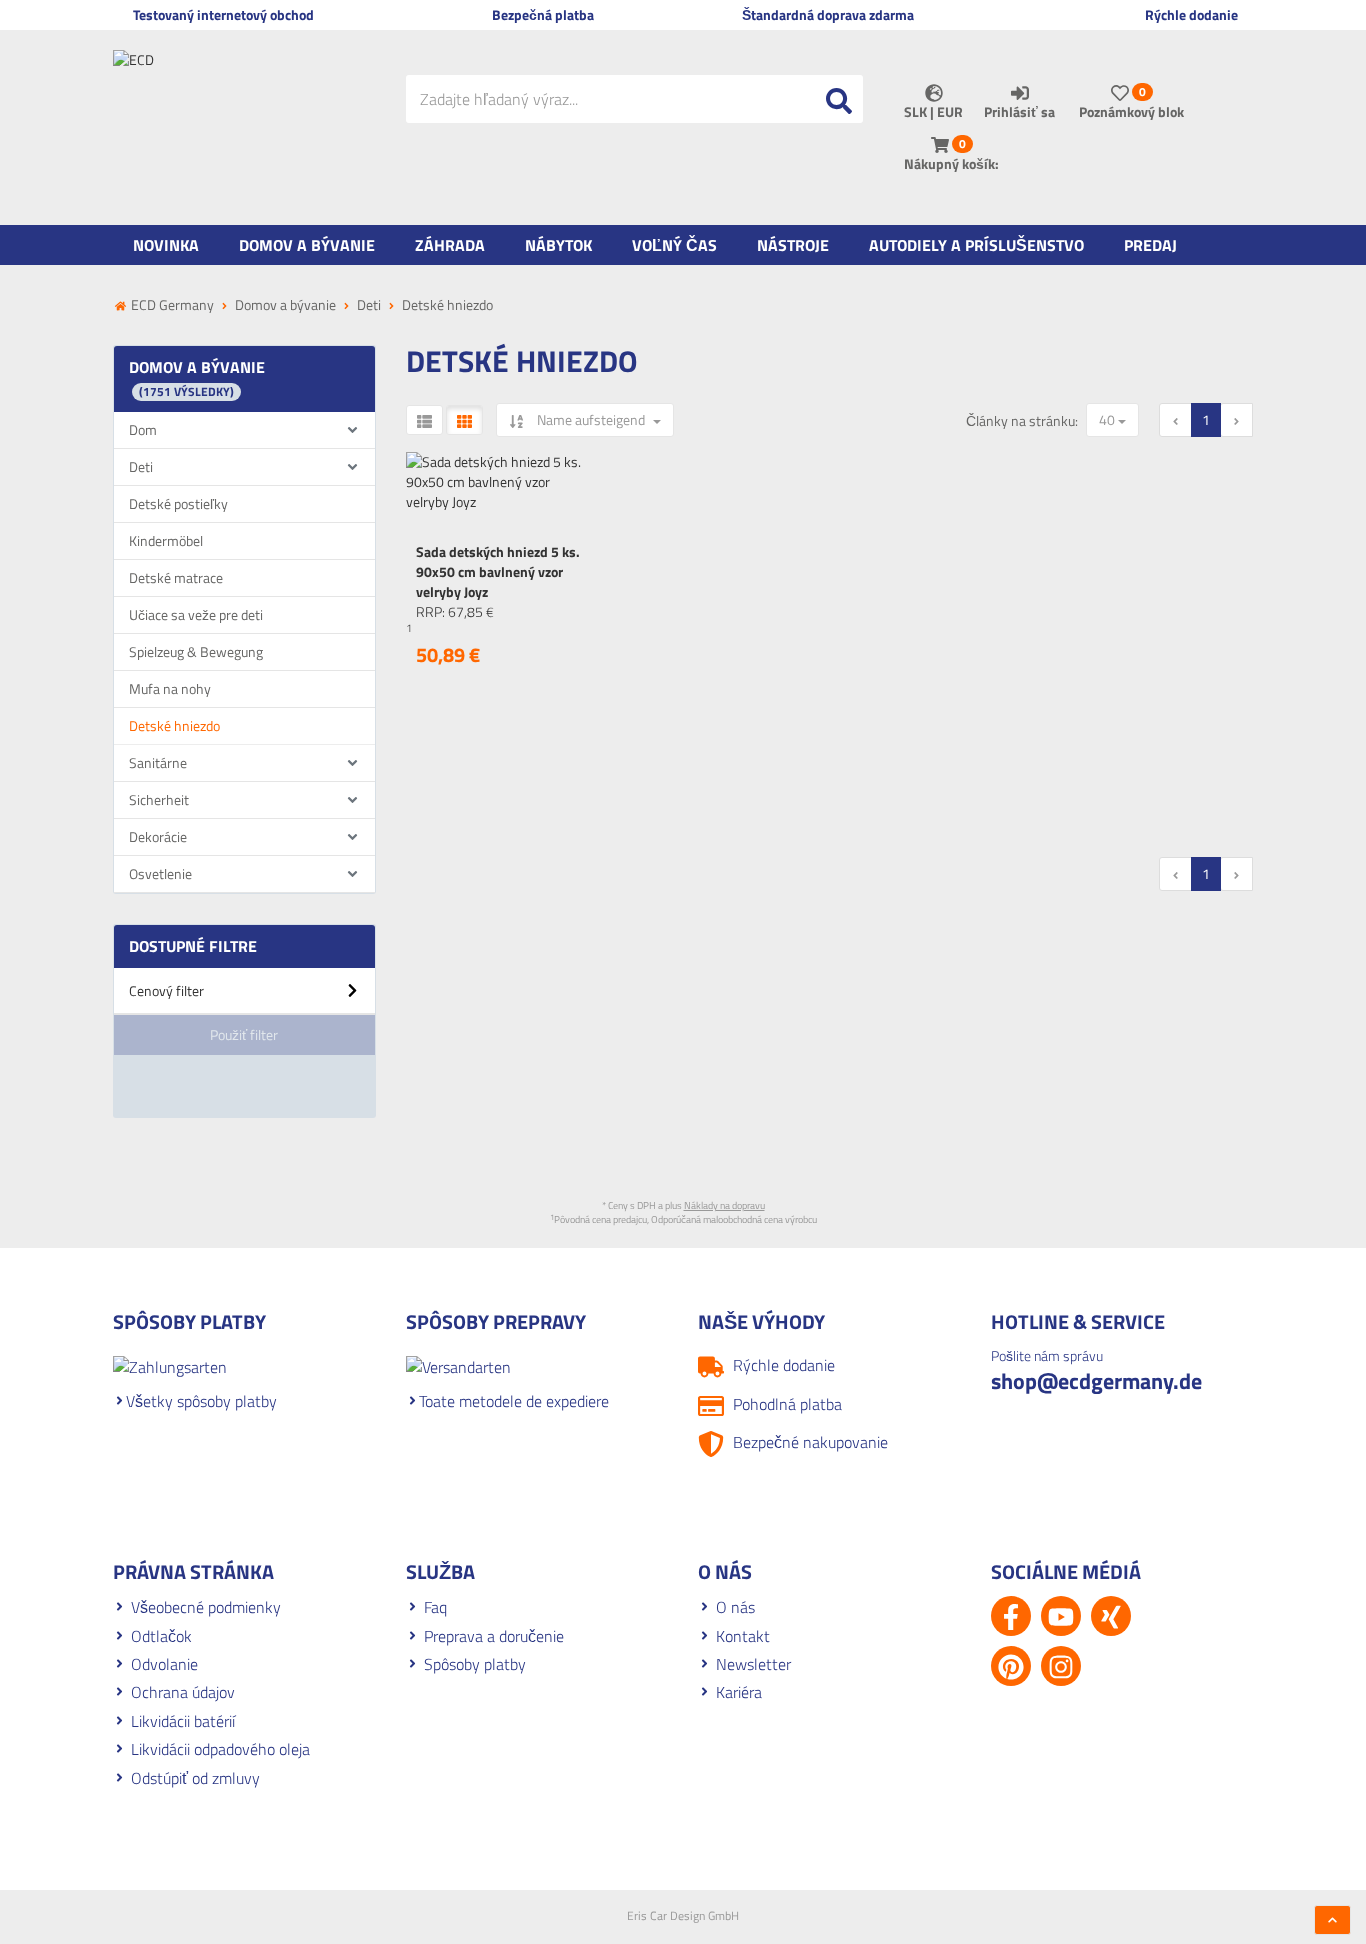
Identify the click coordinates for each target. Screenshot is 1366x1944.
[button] (244, 998)
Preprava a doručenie (494, 1636)
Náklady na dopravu (724, 1205)
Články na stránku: (1022, 421)
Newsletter (753, 1664)
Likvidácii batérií (183, 1721)
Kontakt (743, 1636)
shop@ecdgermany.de (1096, 1381)
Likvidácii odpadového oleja (220, 1749)
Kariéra (739, 1692)
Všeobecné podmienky (206, 1607)
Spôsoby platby (475, 1664)
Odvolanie (164, 1664)
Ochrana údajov (183, 1692)
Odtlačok (161, 1636)
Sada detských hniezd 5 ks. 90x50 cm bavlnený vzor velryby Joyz (498, 571)
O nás (735, 1607)
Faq (435, 1607)
